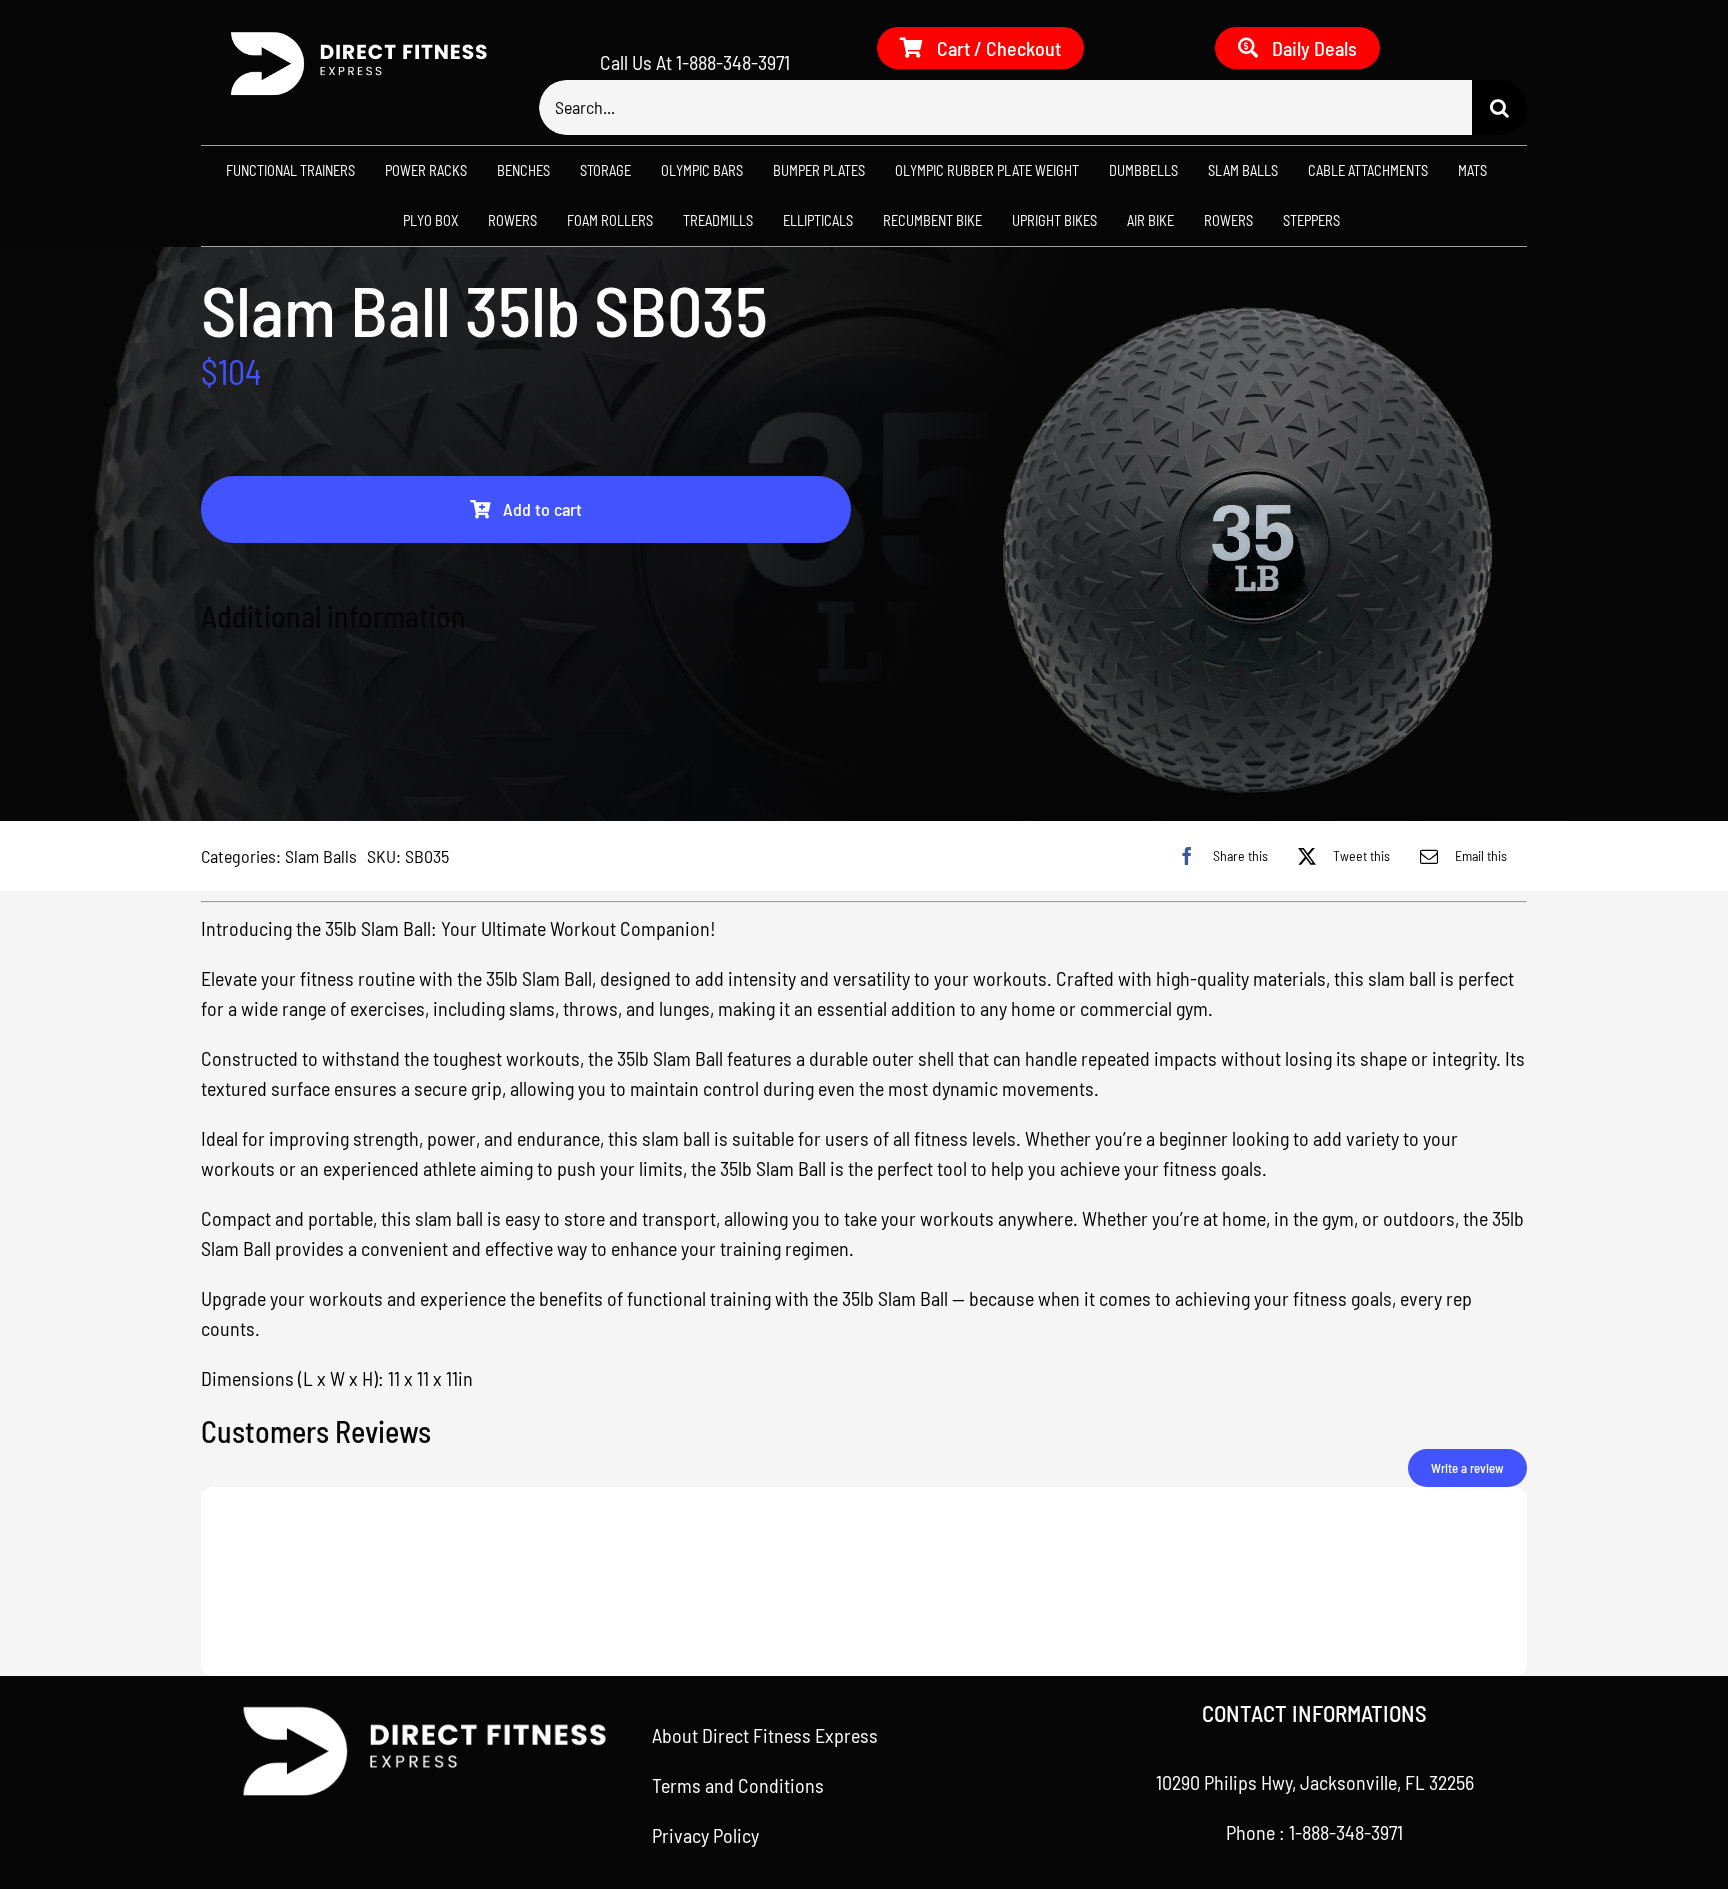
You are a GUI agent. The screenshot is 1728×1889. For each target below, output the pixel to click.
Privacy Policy (705, 1835)
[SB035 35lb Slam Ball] (1250, 544)
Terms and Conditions (738, 1785)
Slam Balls (321, 856)
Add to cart (542, 509)
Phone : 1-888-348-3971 (1314, 1832)
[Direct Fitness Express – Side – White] (351, 37)
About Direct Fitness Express (765, 1735)
